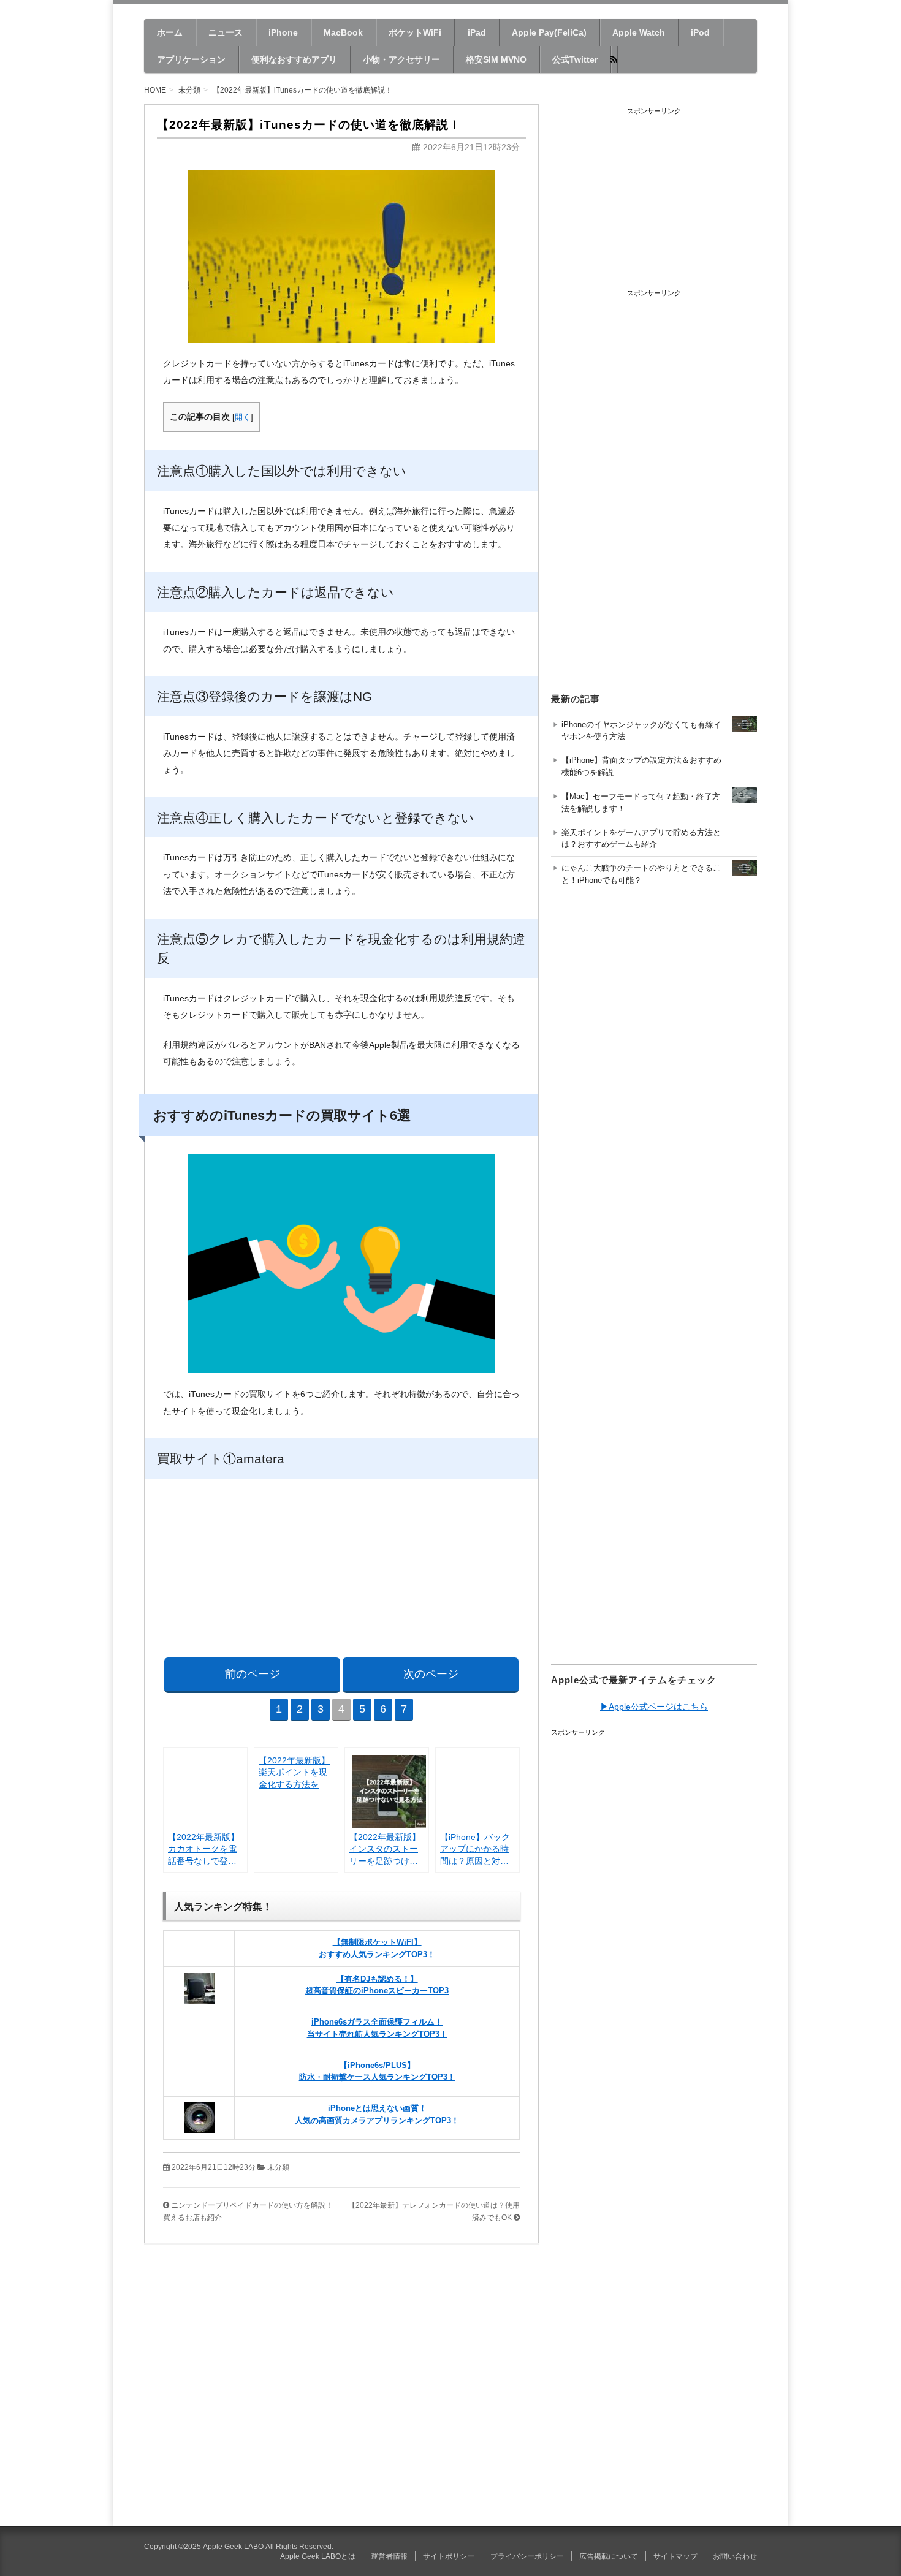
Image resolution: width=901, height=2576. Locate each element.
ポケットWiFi (415, 32)
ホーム (170, 32)
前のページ (253, 1674)
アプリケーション (191, 59)
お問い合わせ (735, 2556)
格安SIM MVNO (496, 59)
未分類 (278, 2167)
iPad (477, 32)
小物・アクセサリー (401, 59)
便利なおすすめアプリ (294, 59)
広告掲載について (609, 2556)
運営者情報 (389, 2556)
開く (243, 417)
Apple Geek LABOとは (318, 2556)
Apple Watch (639, 32)
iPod (700, 32)
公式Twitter (575, 59)
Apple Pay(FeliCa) (549, 32)
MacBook (343, 32)
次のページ (431, 1674)
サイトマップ (675, 2556)
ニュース (226, 32)
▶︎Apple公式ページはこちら (654, 1707)
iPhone (283, 32)
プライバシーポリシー (527, 2556)
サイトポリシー (449, 2556)
